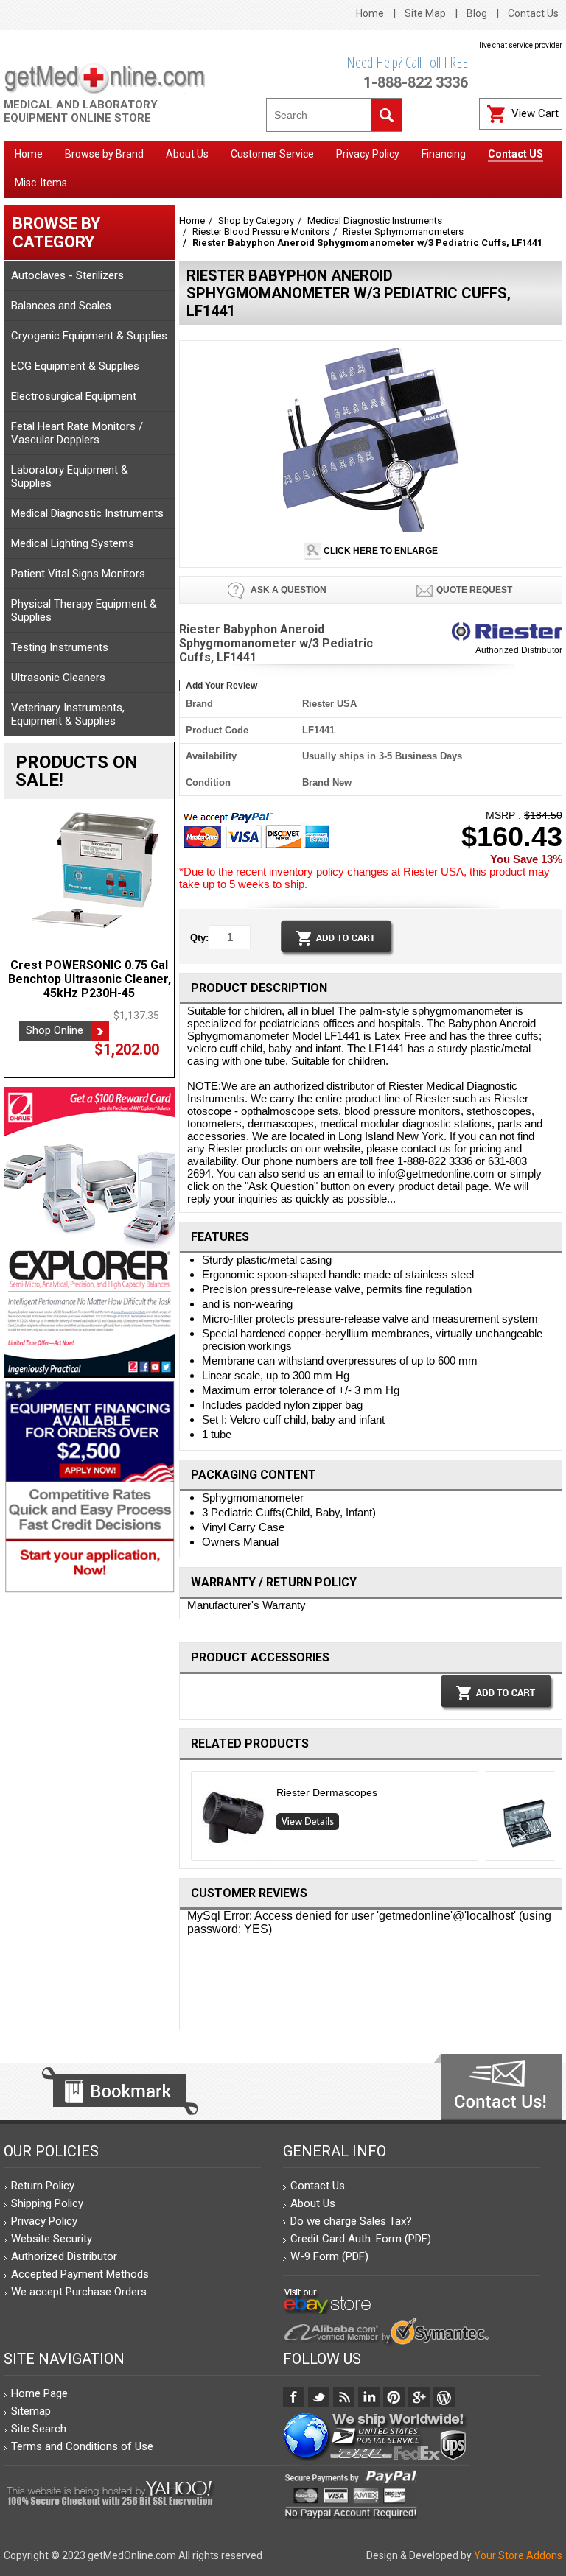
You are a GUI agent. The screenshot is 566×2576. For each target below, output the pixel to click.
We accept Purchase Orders (79, 2292)
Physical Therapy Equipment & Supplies (84, 610)
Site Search (39, 2429)
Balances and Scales (61, 306)
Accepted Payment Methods (80, 2274)
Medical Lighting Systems (73, 543)
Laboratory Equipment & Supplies (70, 476)
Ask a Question (287, 590)
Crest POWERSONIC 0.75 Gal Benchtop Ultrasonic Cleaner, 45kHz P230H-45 (90, 979)
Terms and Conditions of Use (82, 2446)
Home (370, 13)
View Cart (535, 113)
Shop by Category (256, 221)
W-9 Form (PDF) (329, 2256)
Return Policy (43, 2186)
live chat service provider (521, 45)
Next (557, 1820)
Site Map (425, 13)
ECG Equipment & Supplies (75, 366)
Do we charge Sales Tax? (351, 2221)
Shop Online (55, 1030)
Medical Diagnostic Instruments (87, 513)
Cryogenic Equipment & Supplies (89, 336)
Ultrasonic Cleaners (58, 678)
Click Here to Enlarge (380, 551)
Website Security (52, 2239)
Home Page (39, 2393)
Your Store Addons (518, 2555)
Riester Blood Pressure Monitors (261, 232)
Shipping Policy (47, 2203)
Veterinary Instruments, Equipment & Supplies (68, 714)
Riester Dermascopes (327, 1792)
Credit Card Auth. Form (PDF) (361, 2239)
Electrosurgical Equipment (74, 396)
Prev (185, 1820)
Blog (477, 13)
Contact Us (533, 13)
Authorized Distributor (519, 650)
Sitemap (31, 2411)
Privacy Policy (44, 2221)
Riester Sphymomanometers (403, 232)
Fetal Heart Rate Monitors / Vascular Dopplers (77, 433)
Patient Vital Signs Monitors (78, 574)
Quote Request (474, 590)
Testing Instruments (60, 647)
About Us (313, 2203)
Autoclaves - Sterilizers (67, 275)
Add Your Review (221, 686)
